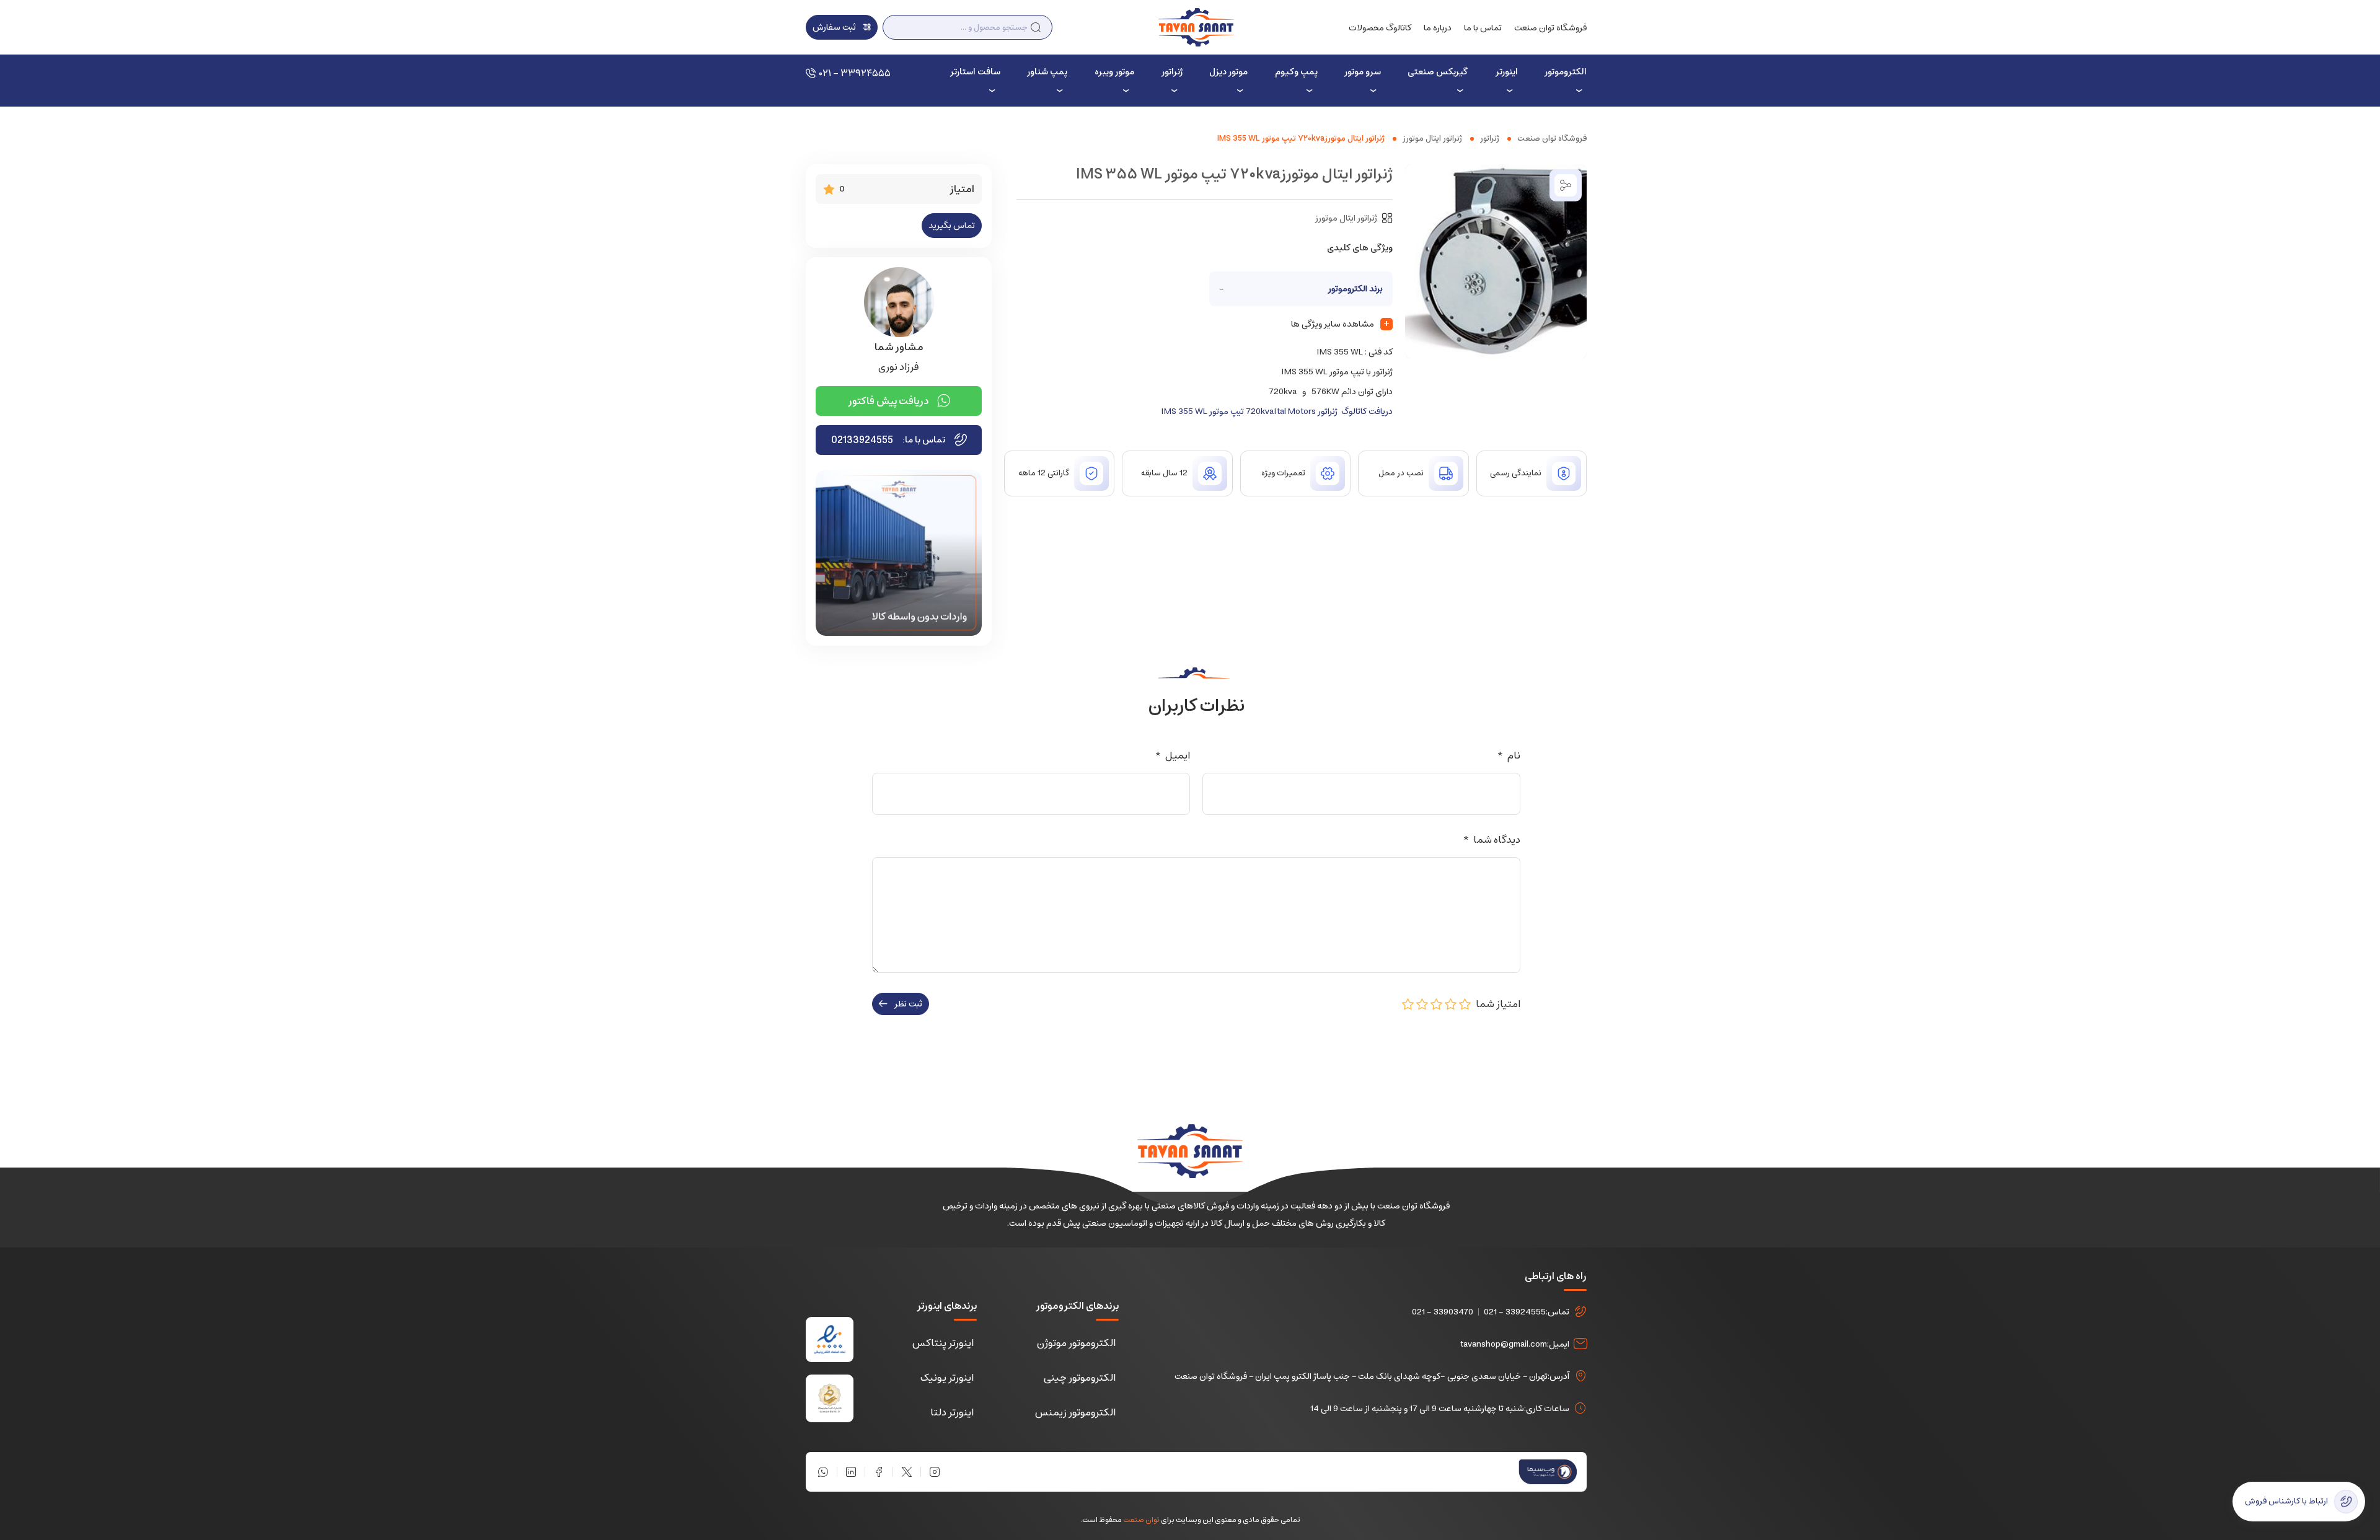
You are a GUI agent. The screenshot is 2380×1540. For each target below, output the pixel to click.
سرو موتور (1363, 72)
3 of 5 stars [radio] (1437, 1004)
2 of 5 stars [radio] (1451, 1004)
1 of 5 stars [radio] (1465, 1004)
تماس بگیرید (952, 226)
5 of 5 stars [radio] (1408, 1004)
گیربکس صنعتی (1438, 72)
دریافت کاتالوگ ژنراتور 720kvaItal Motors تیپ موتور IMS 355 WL (1277, 411)
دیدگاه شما (1492, 840)
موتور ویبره (1114, 72)
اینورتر (1506, 72)
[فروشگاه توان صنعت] (1196, 27)
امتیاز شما (1496, 1004)
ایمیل (1172, 755)
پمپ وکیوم (1296, 72)
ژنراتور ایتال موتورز (1432, 139)
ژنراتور (1172, 72)
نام (1509, 755)
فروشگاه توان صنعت (1550, 28)
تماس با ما (1483, 28)
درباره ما (1438, 28)
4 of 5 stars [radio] (1422, 1004)
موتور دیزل (1228, 72)
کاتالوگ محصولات (1380, 28)
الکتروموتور (1566, 72)
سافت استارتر (975, 72)
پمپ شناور (1047, 72)
